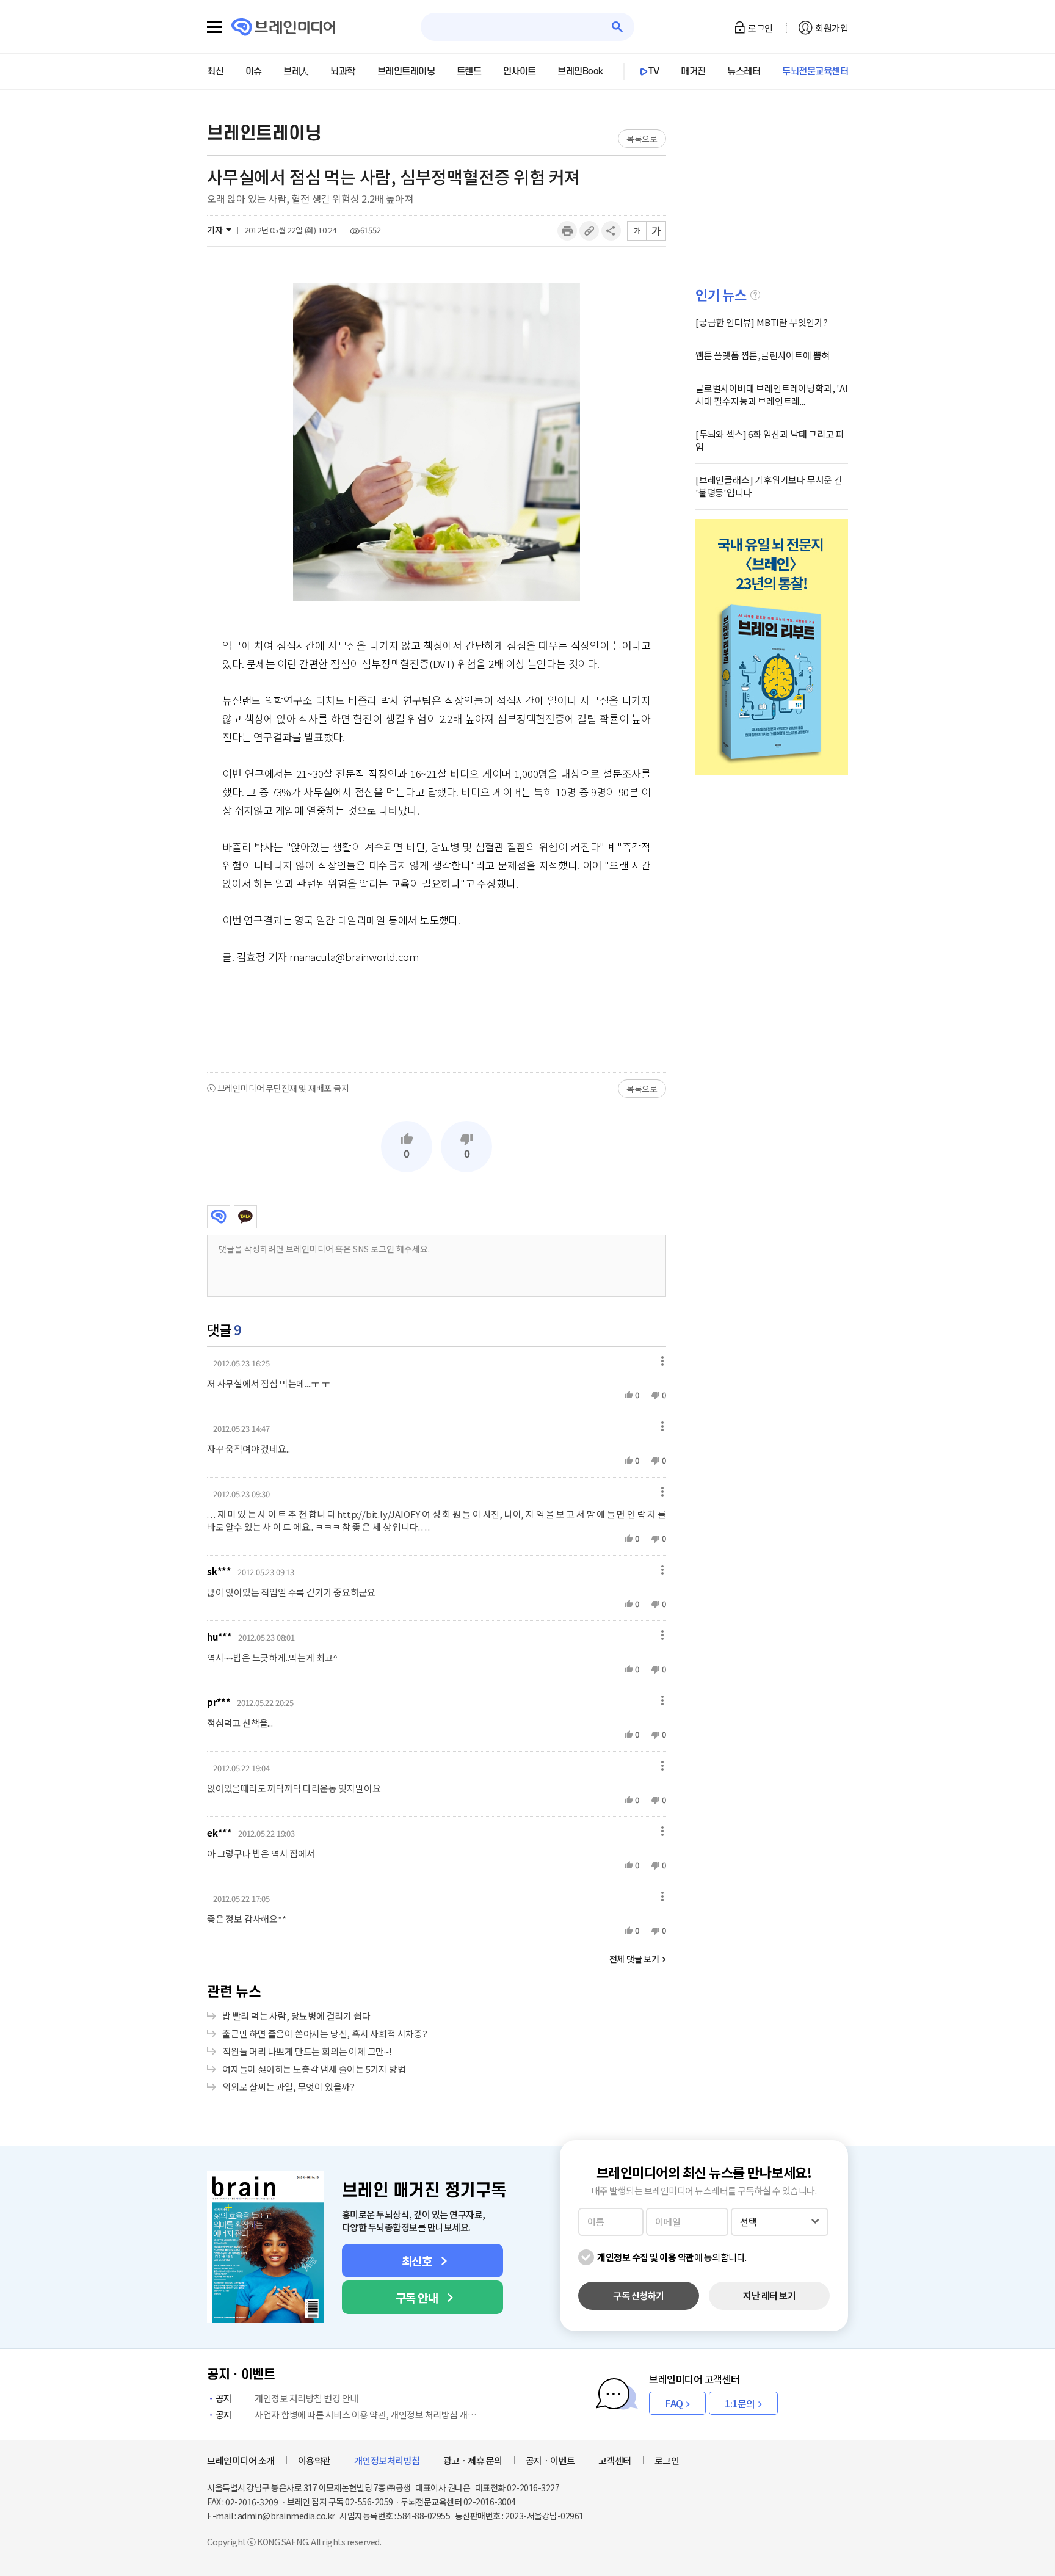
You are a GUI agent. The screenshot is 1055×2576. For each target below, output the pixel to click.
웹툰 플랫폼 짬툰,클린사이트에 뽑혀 (763, 355)
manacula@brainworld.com (354, 956)
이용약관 (314, 2460)
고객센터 (615, 2460)
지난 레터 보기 (769, 2295)
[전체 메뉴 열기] (215, 27)
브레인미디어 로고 (284, 27)
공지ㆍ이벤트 (550, 2460)
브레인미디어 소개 (241, 2460)
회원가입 (832, 28)
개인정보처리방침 (387, 2460)
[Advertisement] (437, 1018)
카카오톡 (245, 1217)
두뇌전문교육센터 (815, 71)
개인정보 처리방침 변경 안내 (287, 2398)
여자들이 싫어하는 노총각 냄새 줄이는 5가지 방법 (314, 2069)
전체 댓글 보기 (634, 1959)
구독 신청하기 (639, 2295)
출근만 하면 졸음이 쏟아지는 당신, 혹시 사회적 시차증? (325, 2034)
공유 (611, 231)
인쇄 (567, 231)
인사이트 (520, 71)
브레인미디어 (219, 1217)
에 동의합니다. (672, 2257)
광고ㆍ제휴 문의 (473, 2460)
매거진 (693, 71)
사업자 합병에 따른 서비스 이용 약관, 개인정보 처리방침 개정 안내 (349, 2415)
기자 (215, 230)
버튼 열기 (659, 1361)
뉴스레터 (744, 71)
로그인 (760, 28)
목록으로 (642, 139)
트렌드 (469, 71)
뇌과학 (343, 71)
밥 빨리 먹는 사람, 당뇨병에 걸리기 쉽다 (296, 2016)
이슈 (254, 71)
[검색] (618, 27)
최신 (215, 71)
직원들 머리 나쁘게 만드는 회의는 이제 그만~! (307, 2051)
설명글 (755, 295)
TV (654, 71)
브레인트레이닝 (406, 71)
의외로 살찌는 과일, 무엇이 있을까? (288, 2087)
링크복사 (589, 231)
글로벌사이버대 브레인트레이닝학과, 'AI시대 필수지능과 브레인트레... (772, 394)
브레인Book (580, 71)
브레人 (296, 71)
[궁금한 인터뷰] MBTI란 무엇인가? (762, 322)
